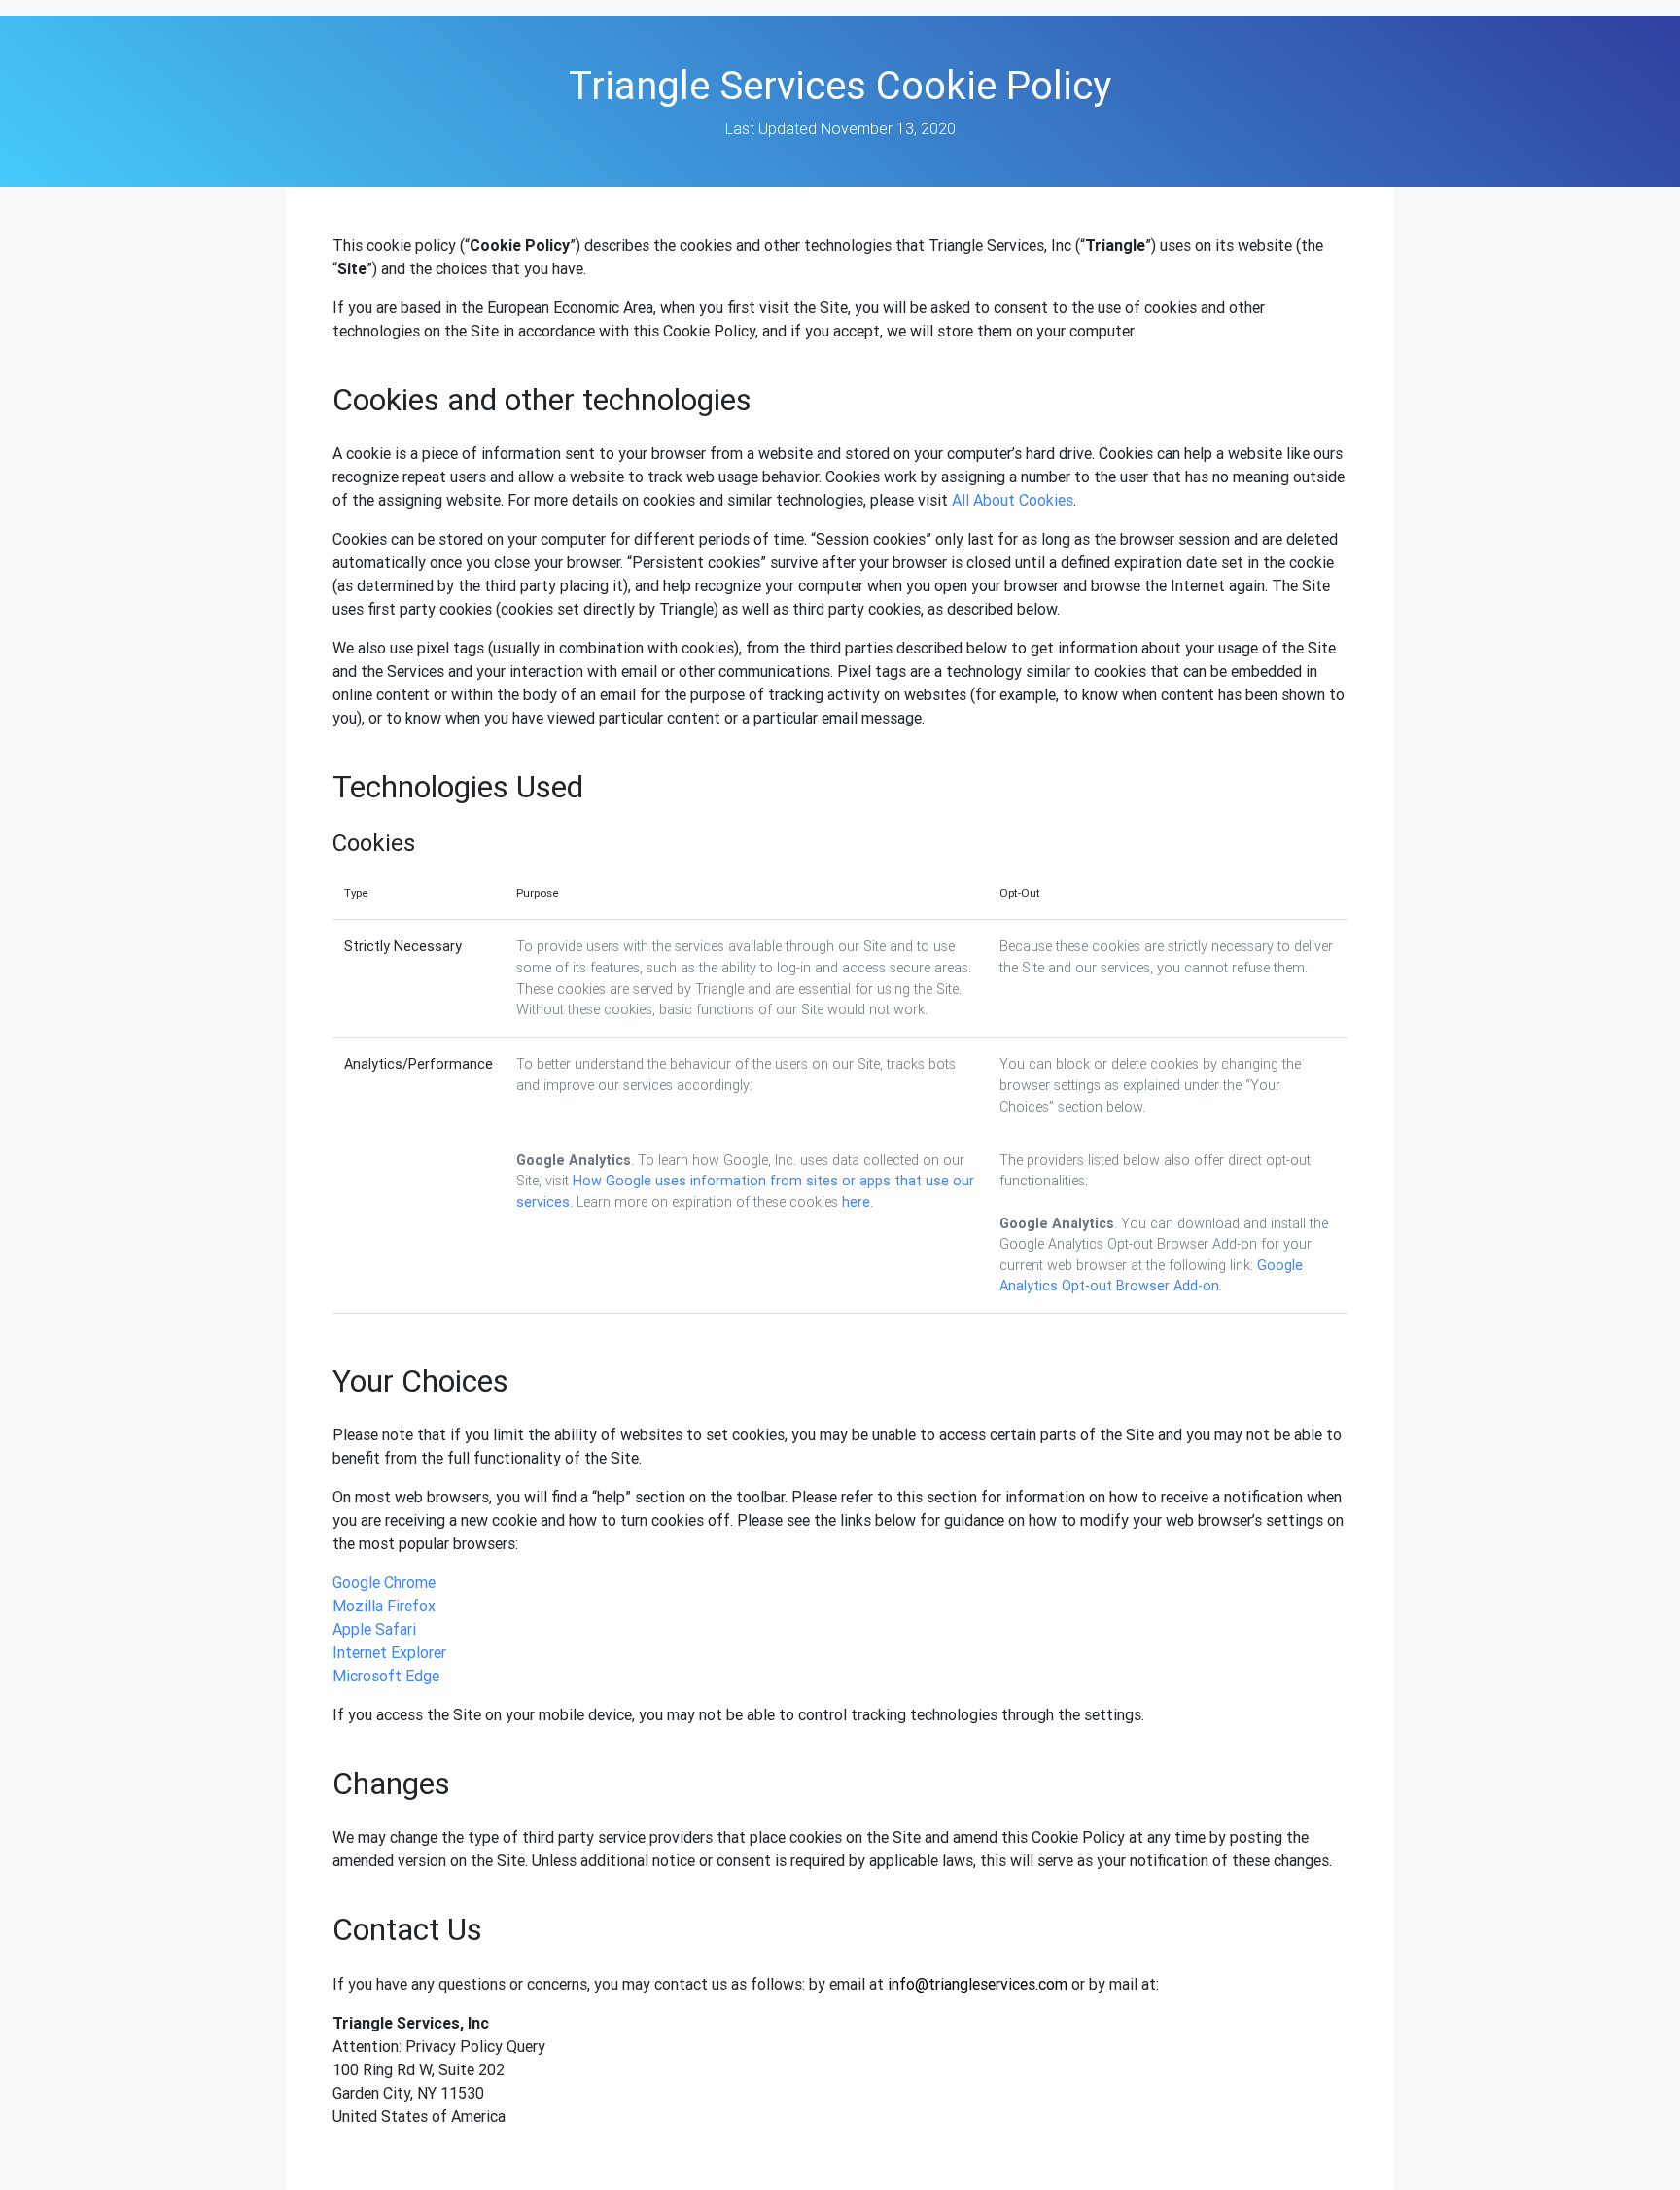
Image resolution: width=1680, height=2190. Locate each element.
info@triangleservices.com (978, 1984)
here (856, 1202)
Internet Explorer (389, 1652)
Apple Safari (374, 1629)
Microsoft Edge (386, 1676)
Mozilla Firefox (384, 1606)
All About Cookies (1013, 500)
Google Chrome (384, 1582)
